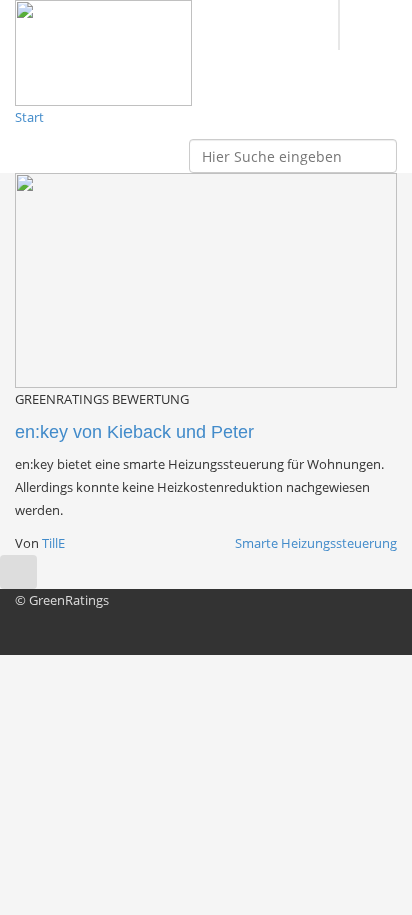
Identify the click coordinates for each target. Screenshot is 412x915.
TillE (53, 543)
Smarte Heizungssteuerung (316, 543)
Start (29, 117)
